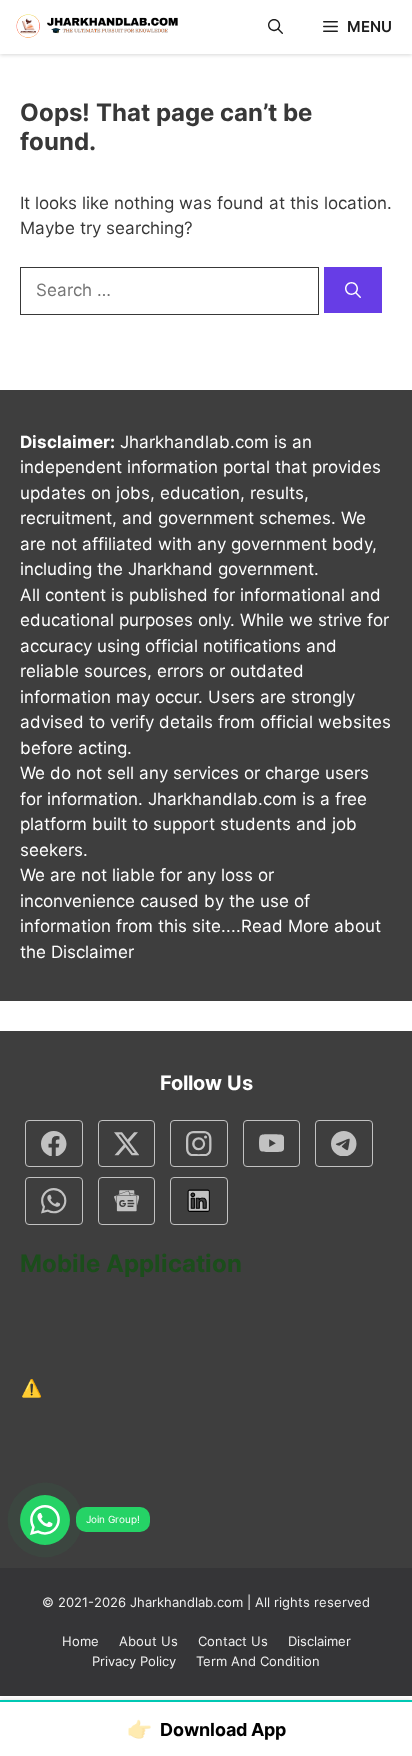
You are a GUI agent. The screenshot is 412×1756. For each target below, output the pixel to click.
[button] (275, 27)
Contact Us (233, 1641)
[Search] (353, 290)
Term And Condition (258, 1661)
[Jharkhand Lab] (95, 27)
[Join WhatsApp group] (45, 1520)
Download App (206, 1729)
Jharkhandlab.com (186, 1602)
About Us (148, 1641)
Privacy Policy (134, 1661)
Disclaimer (319, 1641)
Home (80, 1641)
